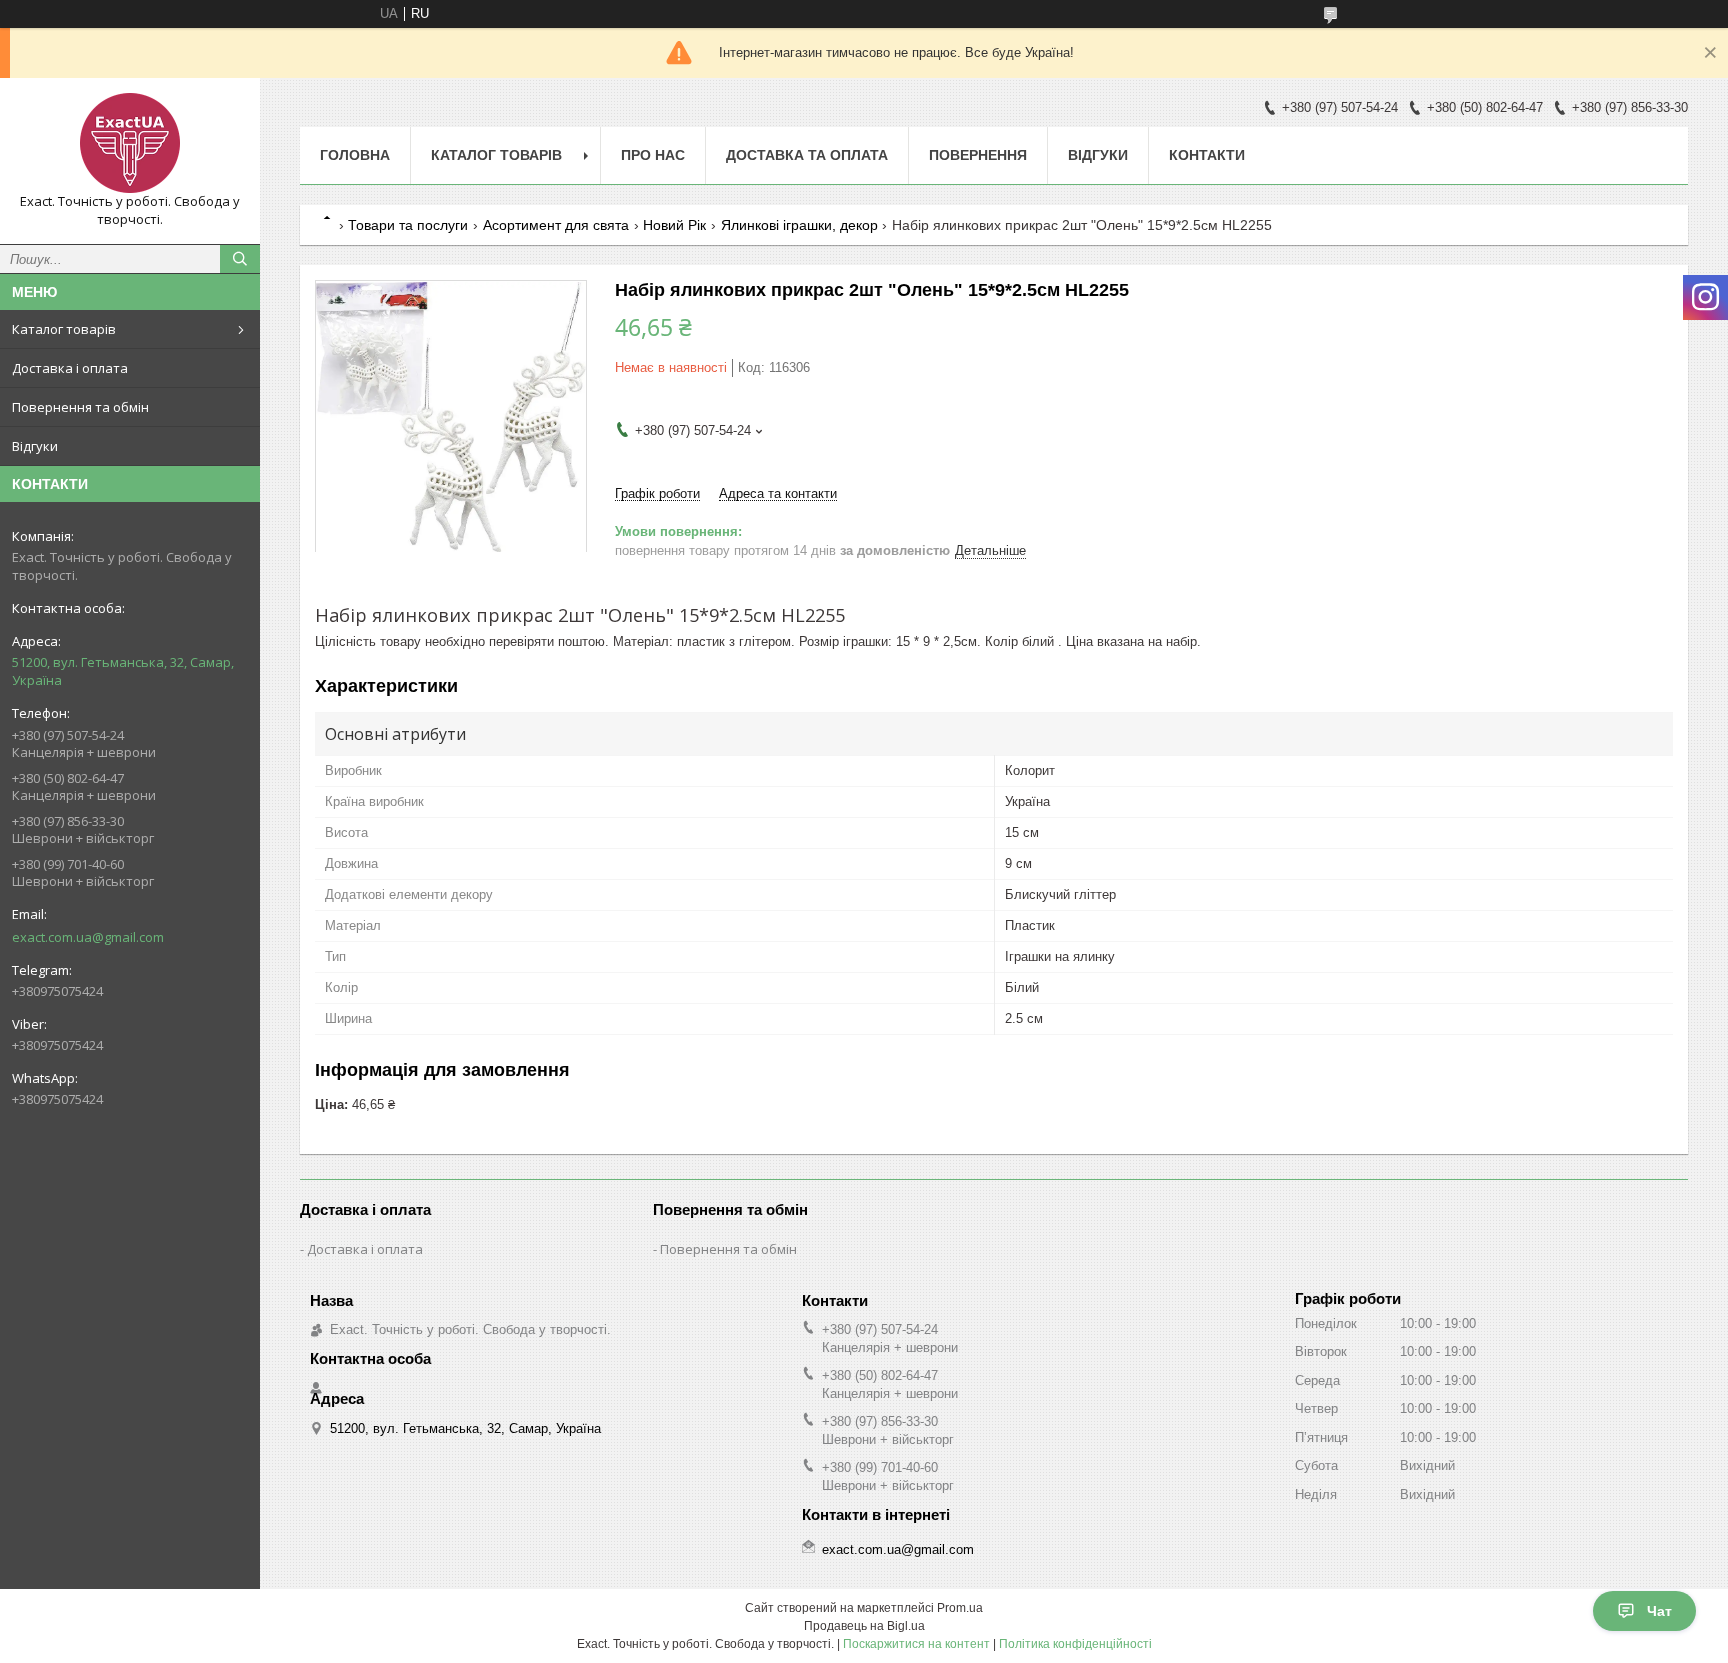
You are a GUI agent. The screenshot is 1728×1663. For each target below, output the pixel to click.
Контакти (1207, 155)
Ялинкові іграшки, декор (799, 225)
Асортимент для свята (556, 225)
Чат (1659, 1611)
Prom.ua (960, 1608)
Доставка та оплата (807, 155)
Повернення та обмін (80, 407)
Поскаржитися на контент (916, 1644)
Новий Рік (674, 225)
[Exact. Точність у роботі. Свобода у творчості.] (130, 143)
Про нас (653, 155)
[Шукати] (240, 259)
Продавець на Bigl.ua (864, 1626)
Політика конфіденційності (1075, 1644)
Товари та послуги (408, 225)
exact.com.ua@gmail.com (88, 937)
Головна (355, 155)
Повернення (978, 155)
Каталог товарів (64, 329)
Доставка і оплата (70, 368)
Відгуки (35, 446)
